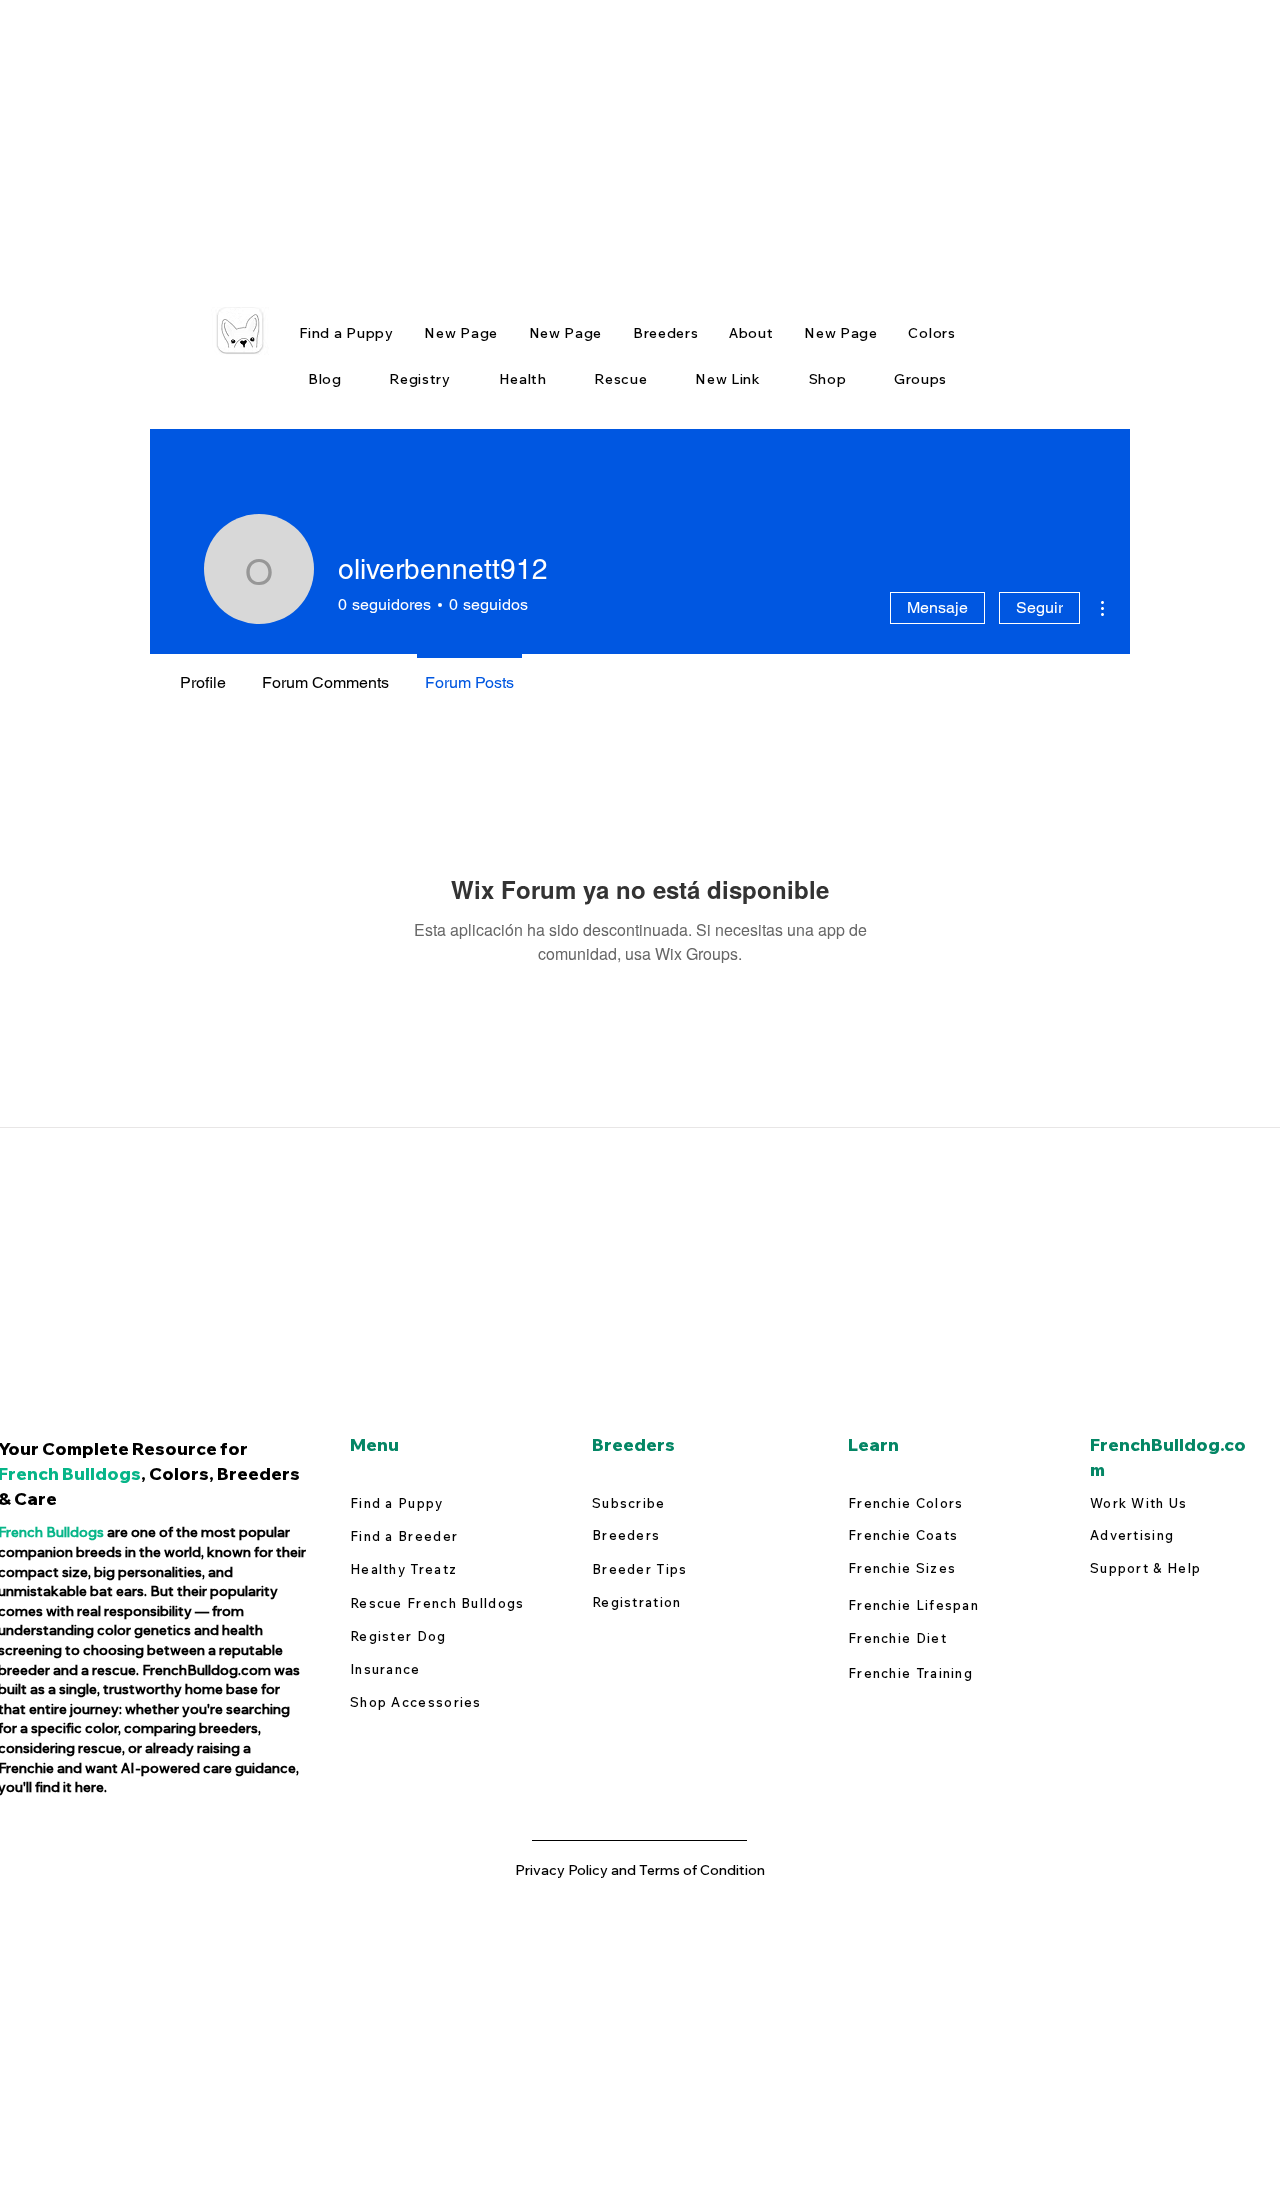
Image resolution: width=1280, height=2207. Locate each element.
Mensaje (937, 607)
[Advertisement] (600, 140)
